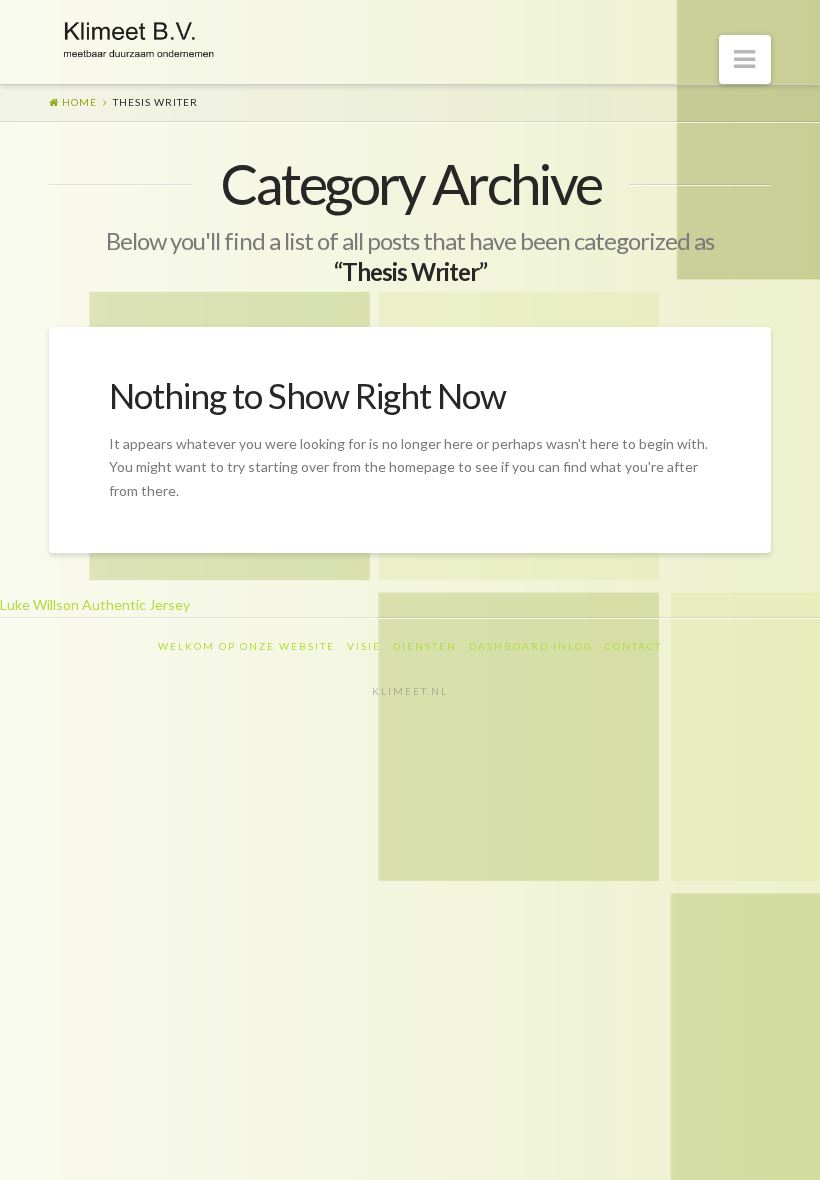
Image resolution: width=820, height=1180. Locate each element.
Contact (633, 646)
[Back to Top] (792, 1152)
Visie (364, 646)
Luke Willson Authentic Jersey (95, 604)
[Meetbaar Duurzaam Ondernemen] (139, 36)
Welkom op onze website (246, 646)
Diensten (425, 646)
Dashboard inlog (531, 646)
